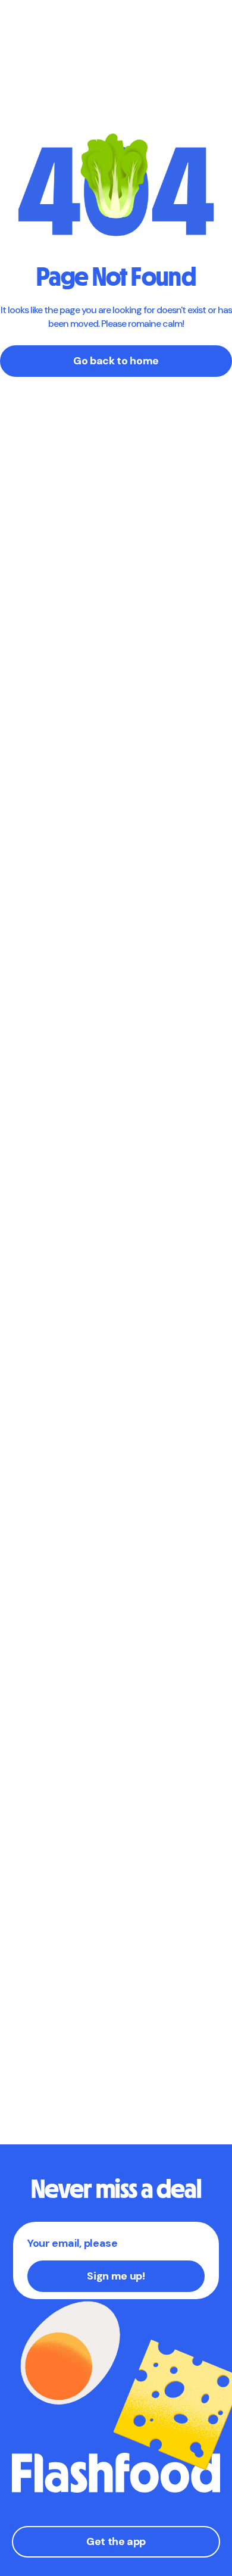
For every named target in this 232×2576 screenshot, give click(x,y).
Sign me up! (116, 2276)
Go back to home (116, 361)
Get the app (116, 2541)
